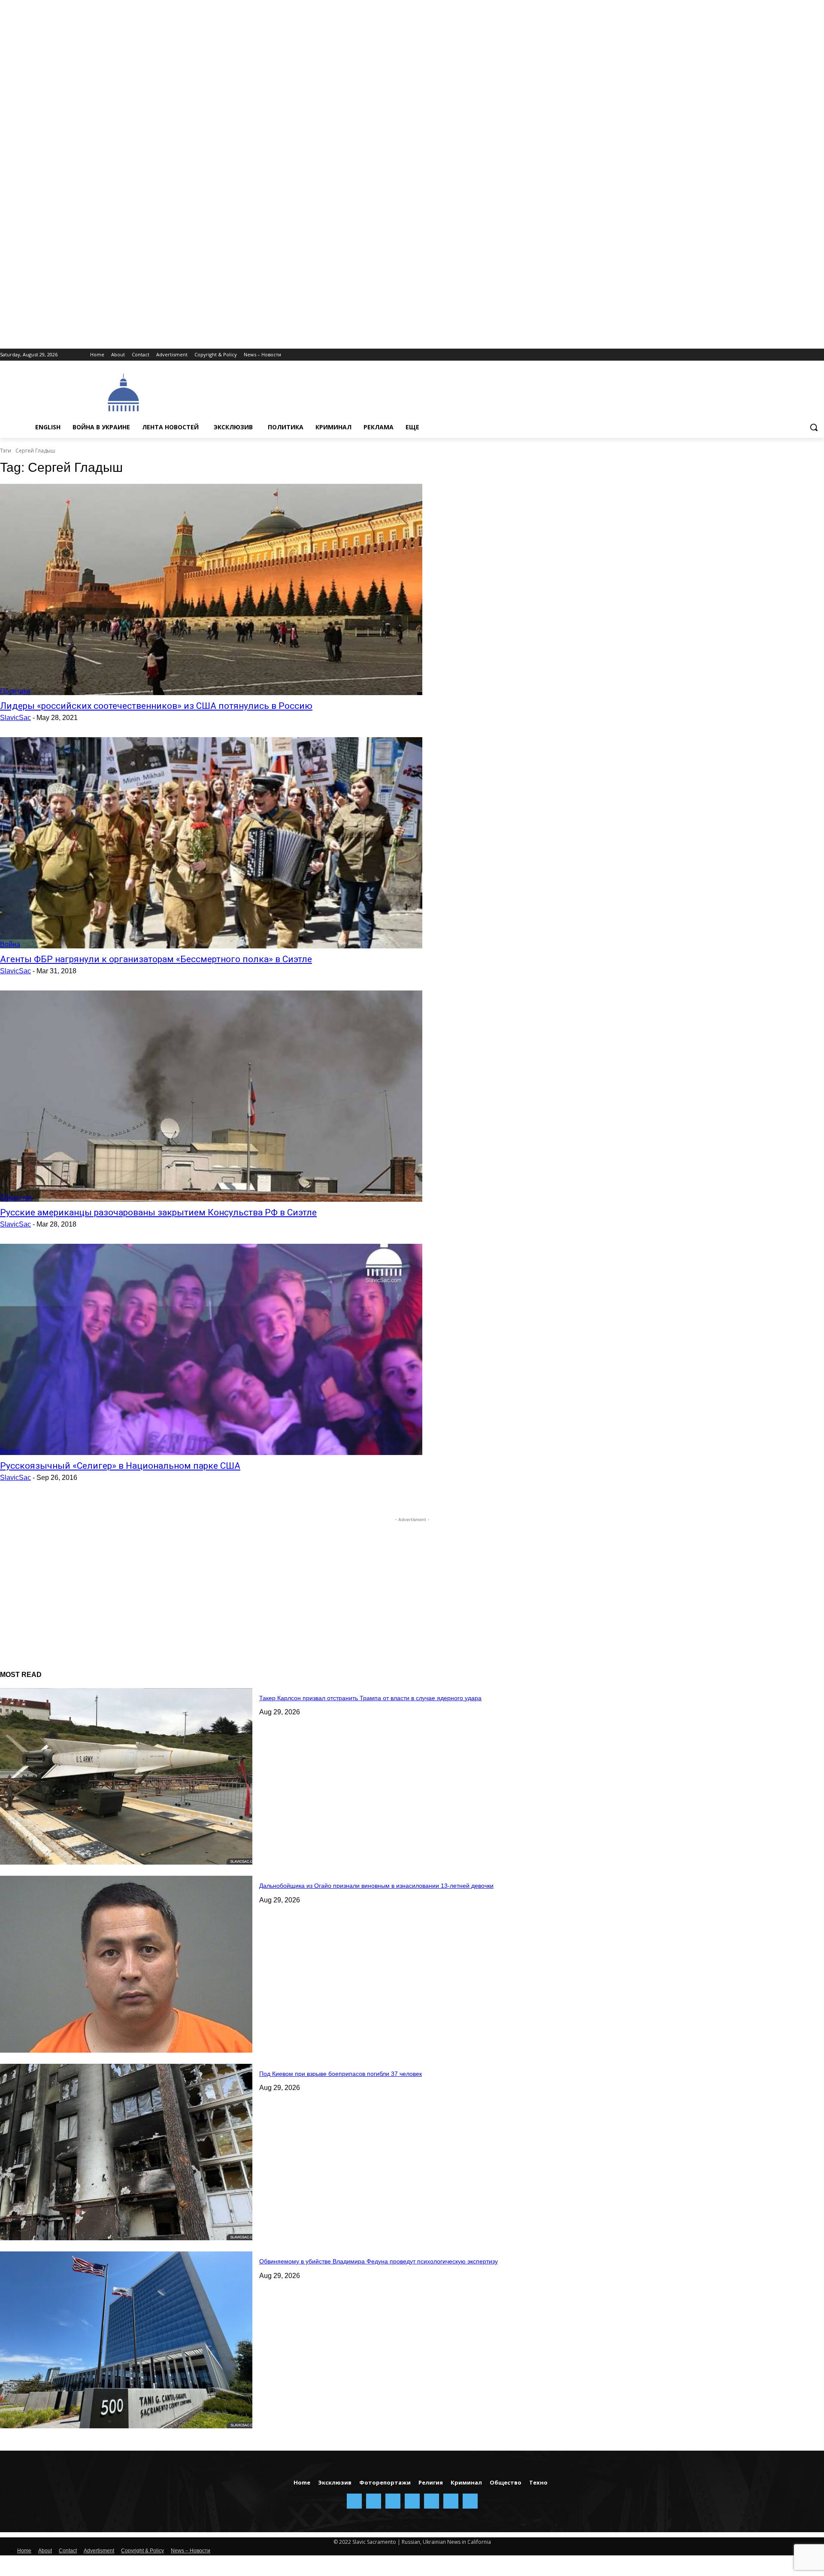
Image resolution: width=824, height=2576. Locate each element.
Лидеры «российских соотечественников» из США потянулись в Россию (156, 706)
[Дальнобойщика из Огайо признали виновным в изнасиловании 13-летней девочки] (126, 1964)
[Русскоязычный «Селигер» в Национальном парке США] (211, 1349)
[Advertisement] (403, 392)
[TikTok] (795, 355)
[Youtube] (819, 355)
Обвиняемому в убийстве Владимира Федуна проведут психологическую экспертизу (379, 2261)
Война (10, 944)
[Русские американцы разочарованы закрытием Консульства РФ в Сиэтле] (211, 1096)
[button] (814, 427)
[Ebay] (736, 355)
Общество (16, 1198)
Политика (15, 691)
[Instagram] (759, 355)
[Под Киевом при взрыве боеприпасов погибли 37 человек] (126, 2152)
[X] (807, 355)
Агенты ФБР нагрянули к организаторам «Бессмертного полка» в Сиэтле (156, 959)
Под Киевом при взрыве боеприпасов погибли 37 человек (341, 2074)
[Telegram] (783, 355)
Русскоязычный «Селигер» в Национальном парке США (120, 1466)
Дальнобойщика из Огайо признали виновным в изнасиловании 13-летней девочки (376, 1886)
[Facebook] (747, 355)
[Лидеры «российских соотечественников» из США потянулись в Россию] (211, 589)
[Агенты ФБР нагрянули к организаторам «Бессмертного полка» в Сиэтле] (211, 843)
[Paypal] (771, 355)
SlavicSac (15, 718)
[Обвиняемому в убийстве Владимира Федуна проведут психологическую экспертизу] (126, 2340)
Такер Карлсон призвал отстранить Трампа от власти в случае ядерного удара (370, 1698)
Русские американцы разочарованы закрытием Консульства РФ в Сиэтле (158, 1212)
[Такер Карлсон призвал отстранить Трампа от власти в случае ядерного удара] (126, 1777)
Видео (10, 1451)
